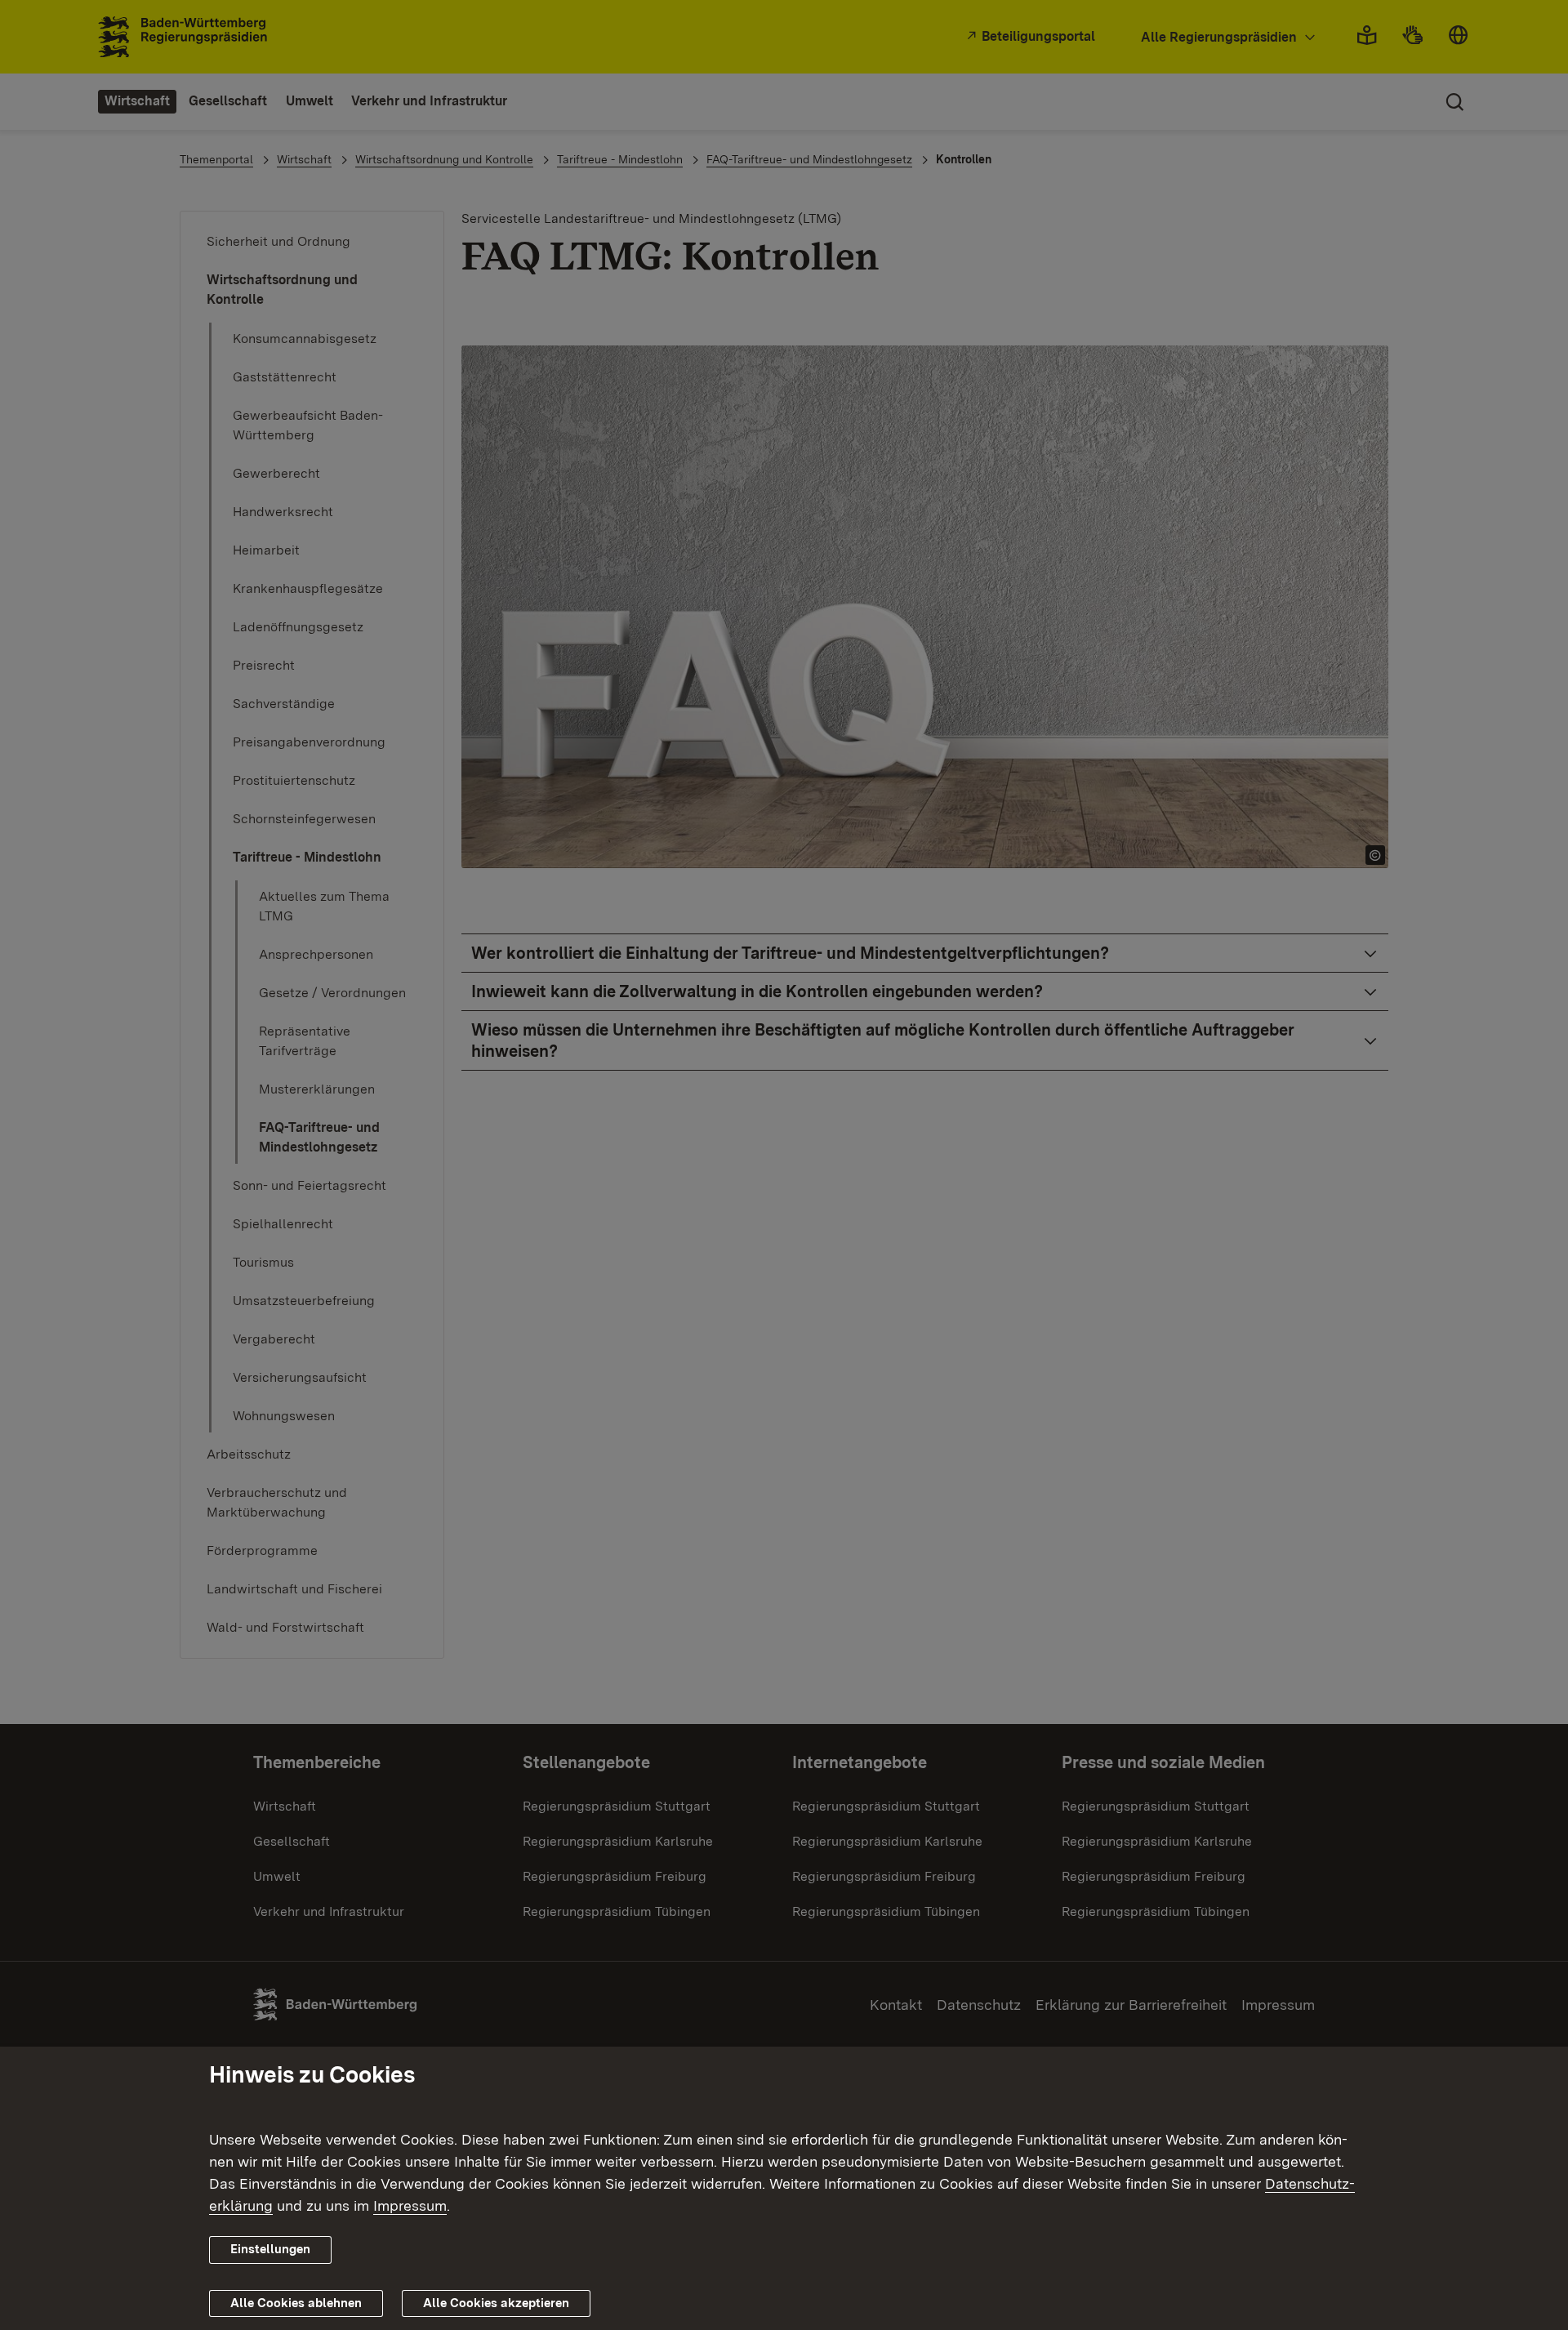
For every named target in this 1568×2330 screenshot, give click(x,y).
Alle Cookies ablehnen (296, 2303)
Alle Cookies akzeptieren (496, 2303)
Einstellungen (270, 2249)
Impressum (410, 2205)
